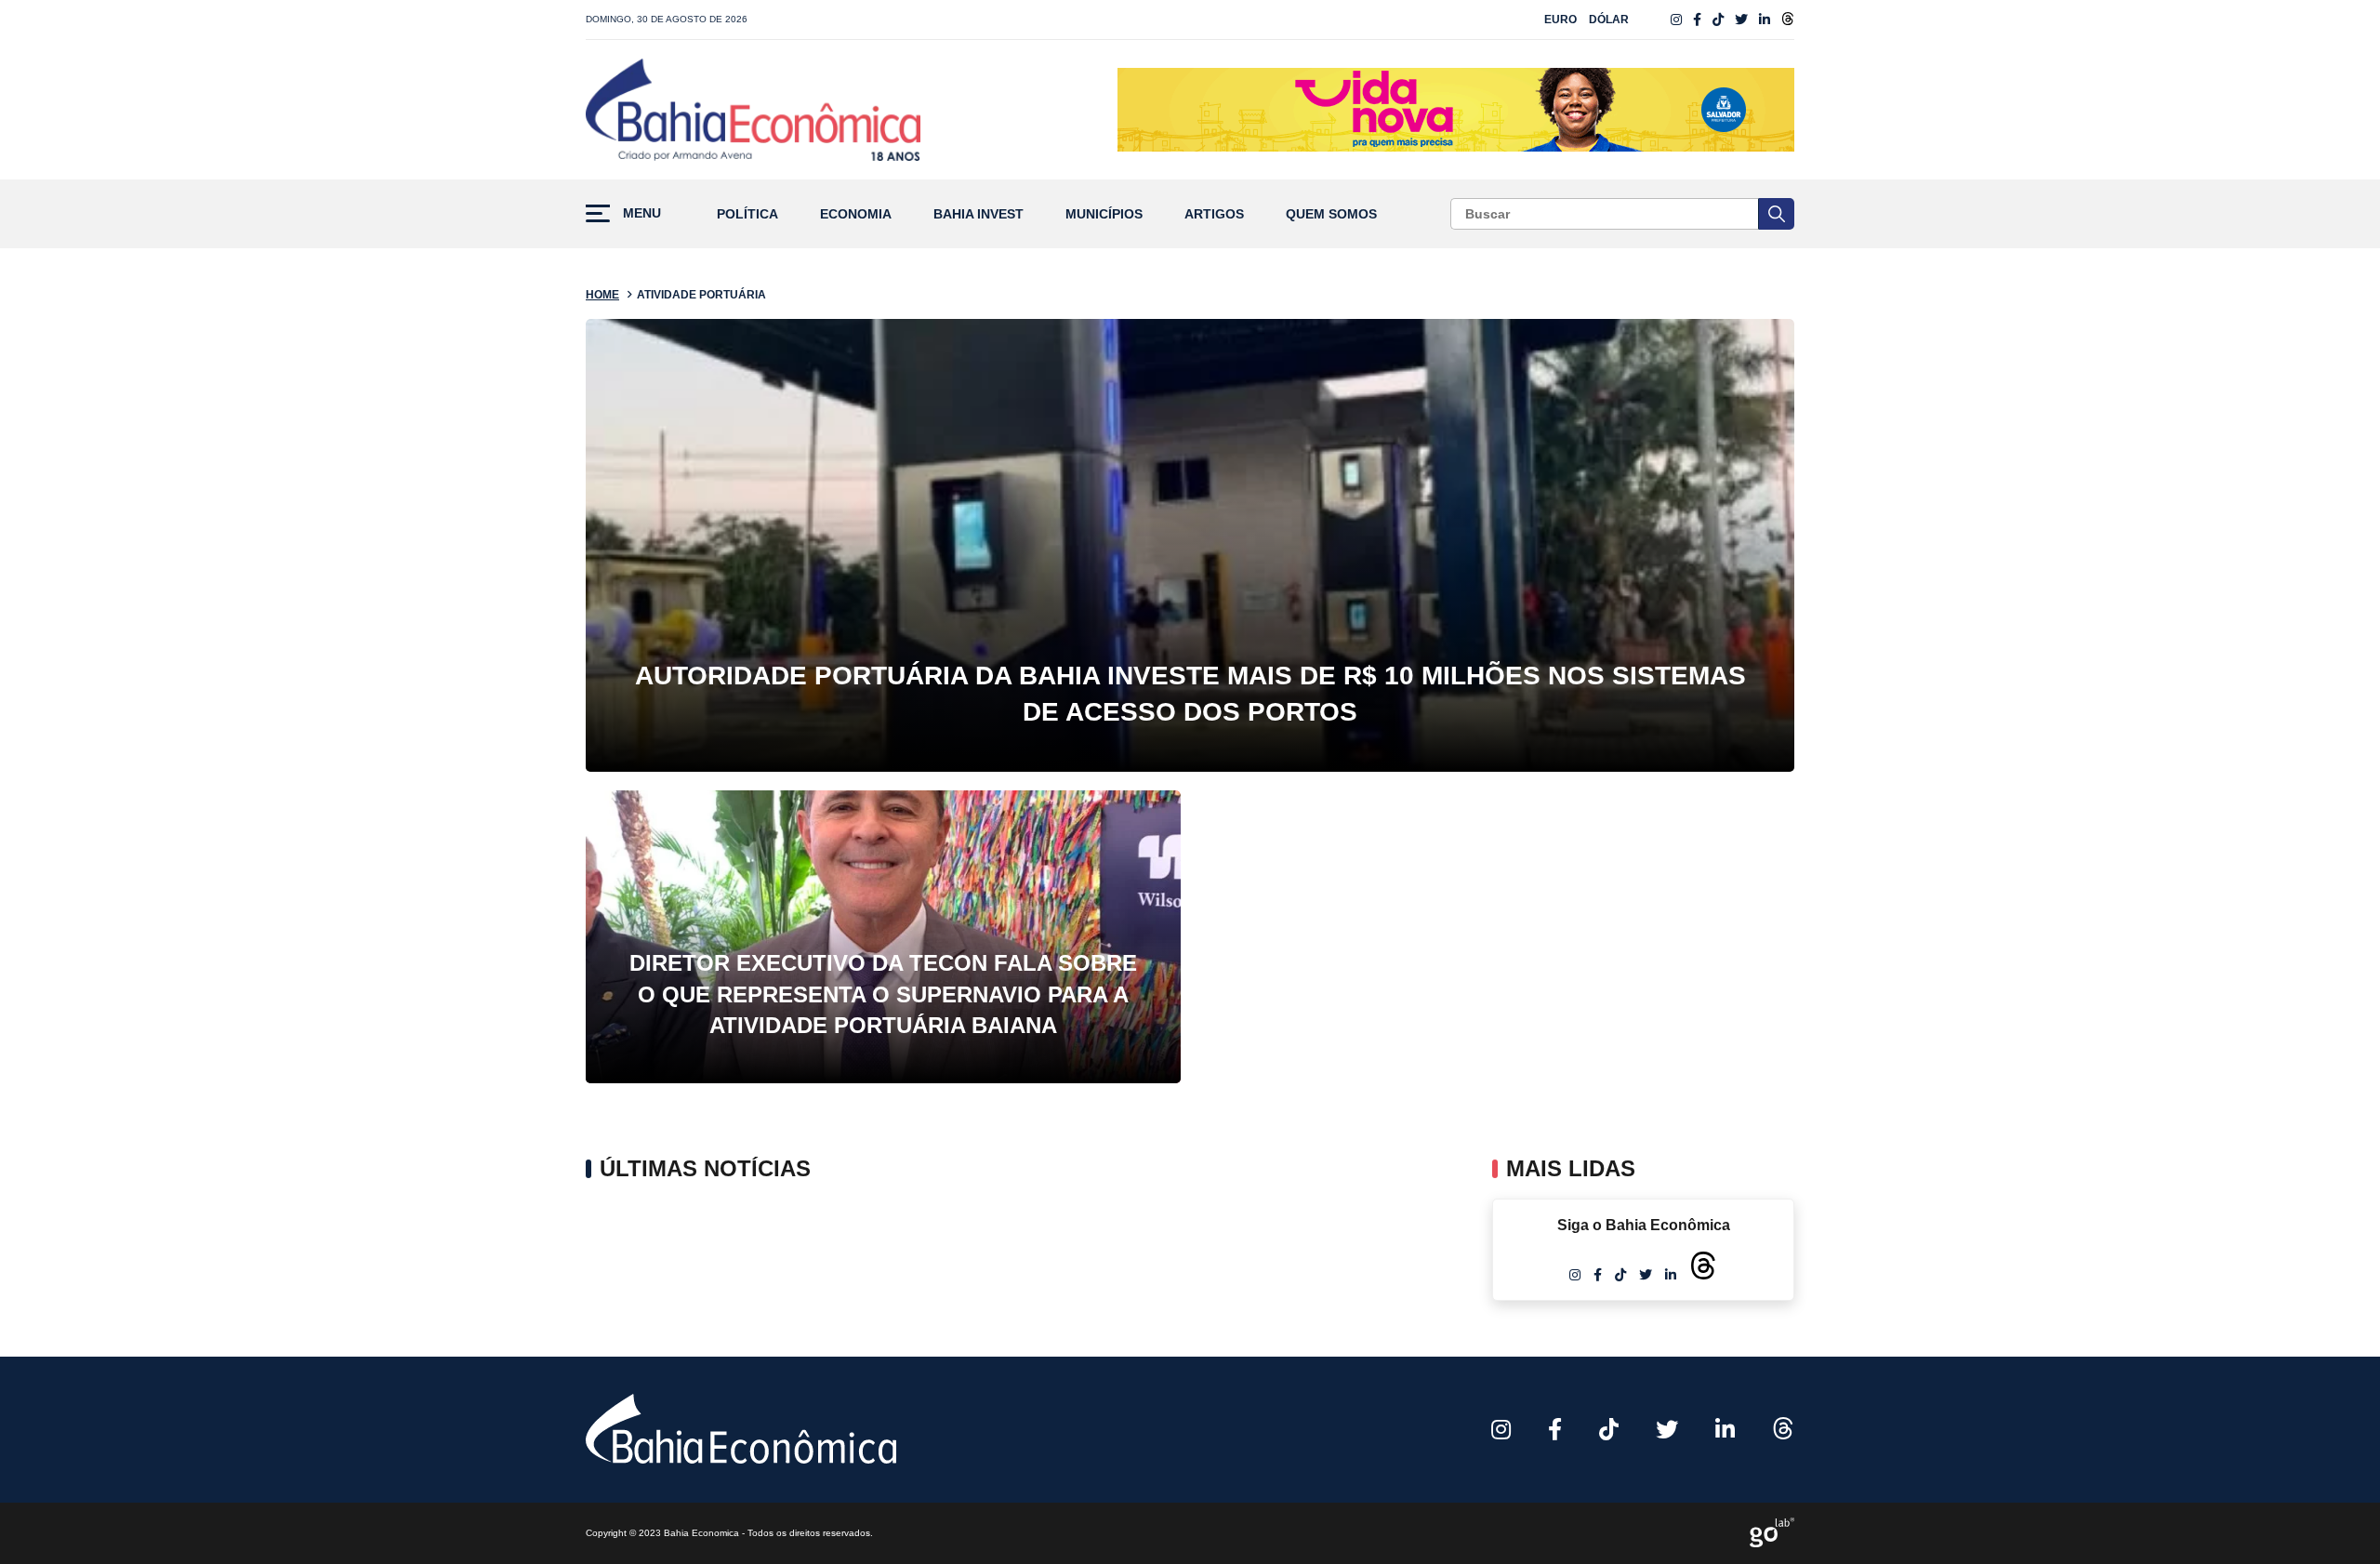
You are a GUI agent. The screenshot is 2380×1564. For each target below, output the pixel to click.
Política (747, 214)
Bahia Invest (978, 214)
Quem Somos (1331, 214)
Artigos (1214, 214)
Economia (856, 214)
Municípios (1104, 214)
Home (602, 295)
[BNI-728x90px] (1456, 110)
